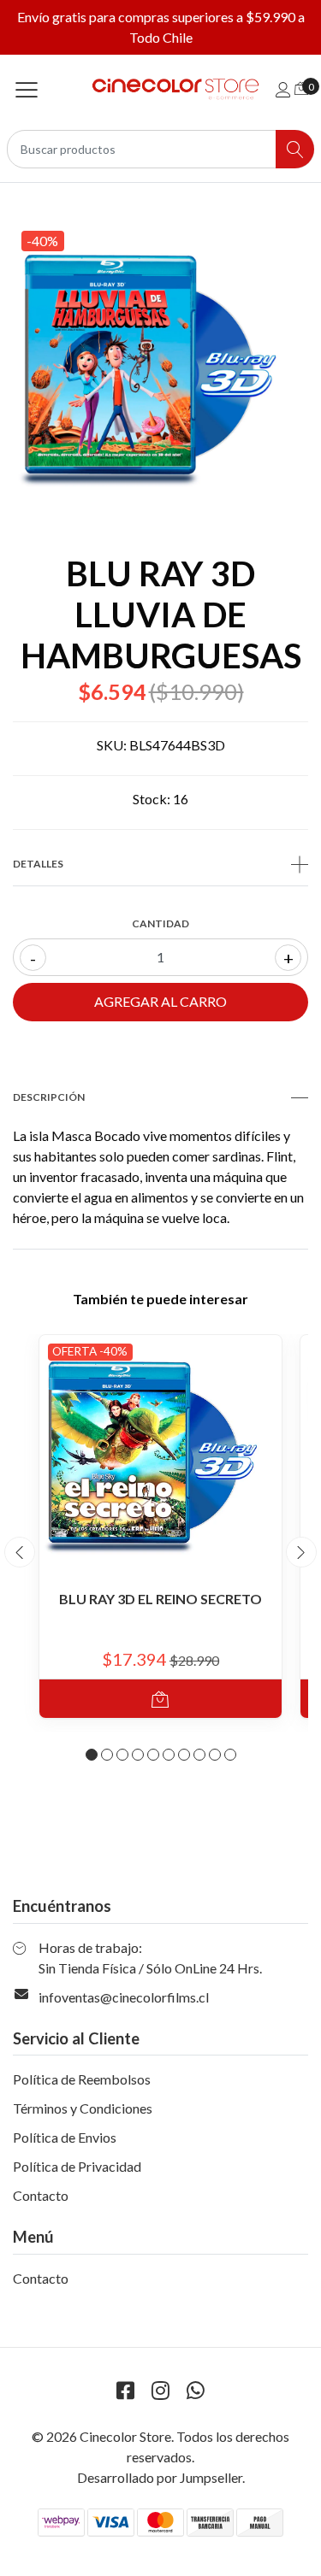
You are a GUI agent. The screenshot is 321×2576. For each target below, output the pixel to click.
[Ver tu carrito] (301, 88)
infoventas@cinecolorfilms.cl (124, 1997)
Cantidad (160, 923)
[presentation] (20, 1552)
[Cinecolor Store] (160, 89)
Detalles (38, 864)
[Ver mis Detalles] (283, 89)
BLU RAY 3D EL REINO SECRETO (160, 1599)
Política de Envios (65, 2137)
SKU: (112, 745)
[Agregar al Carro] (160, 1699)
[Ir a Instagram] (161, 2390)
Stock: (152, 799)
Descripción (49, 1097)
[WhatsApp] (196, 2390)
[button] (92, 1755)
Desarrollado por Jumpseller (160, 2477)
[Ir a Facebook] (126, 2390)
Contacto (41, 2195)
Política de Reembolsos (82, 2079)
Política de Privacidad (77, 2166)
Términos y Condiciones (83, 2108)
